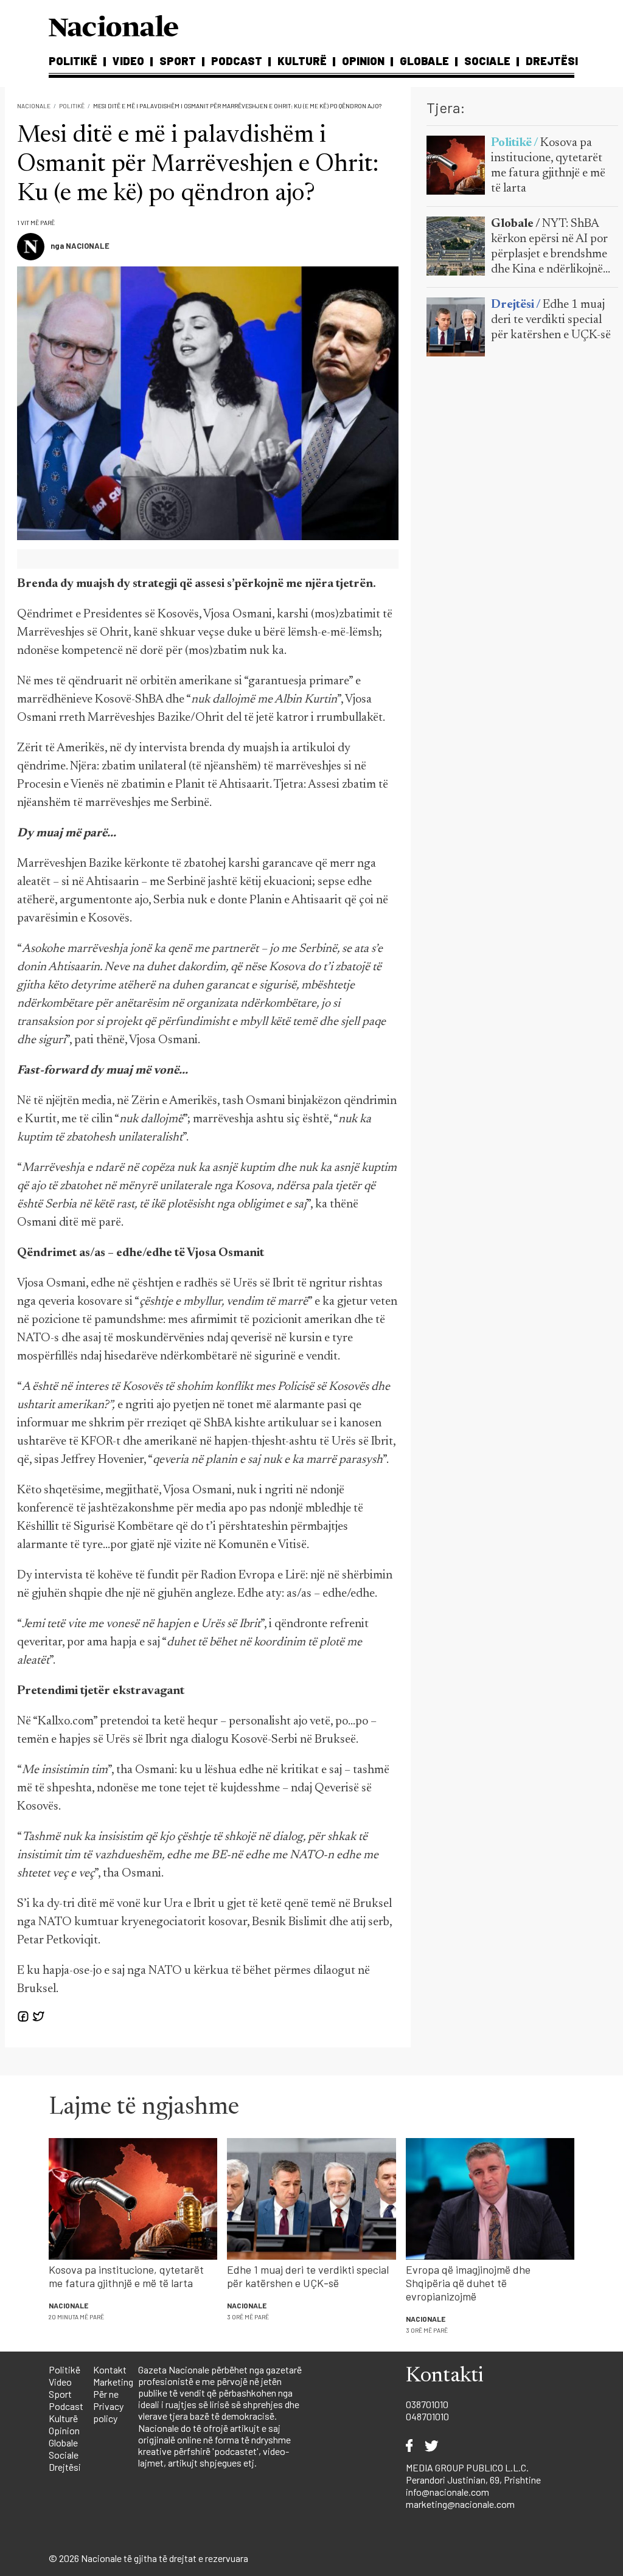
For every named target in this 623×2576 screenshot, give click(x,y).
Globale (424, 61)
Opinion (363, 61)
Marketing (113, 2382)
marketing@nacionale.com (460, 2504)
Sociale (487, 61)
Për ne (106, 2394)
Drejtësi (552, 61)
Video (128, 61)
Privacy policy (108, 2412)
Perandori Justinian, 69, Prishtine (473, 2480)
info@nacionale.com (447, 2492)
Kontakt (110, 2369)
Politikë (73, 61)
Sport (178, 61)
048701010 (427, 2416)
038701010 (427, 2404)
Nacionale (34, 106)
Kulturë (302, 61)
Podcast (237, 61)
